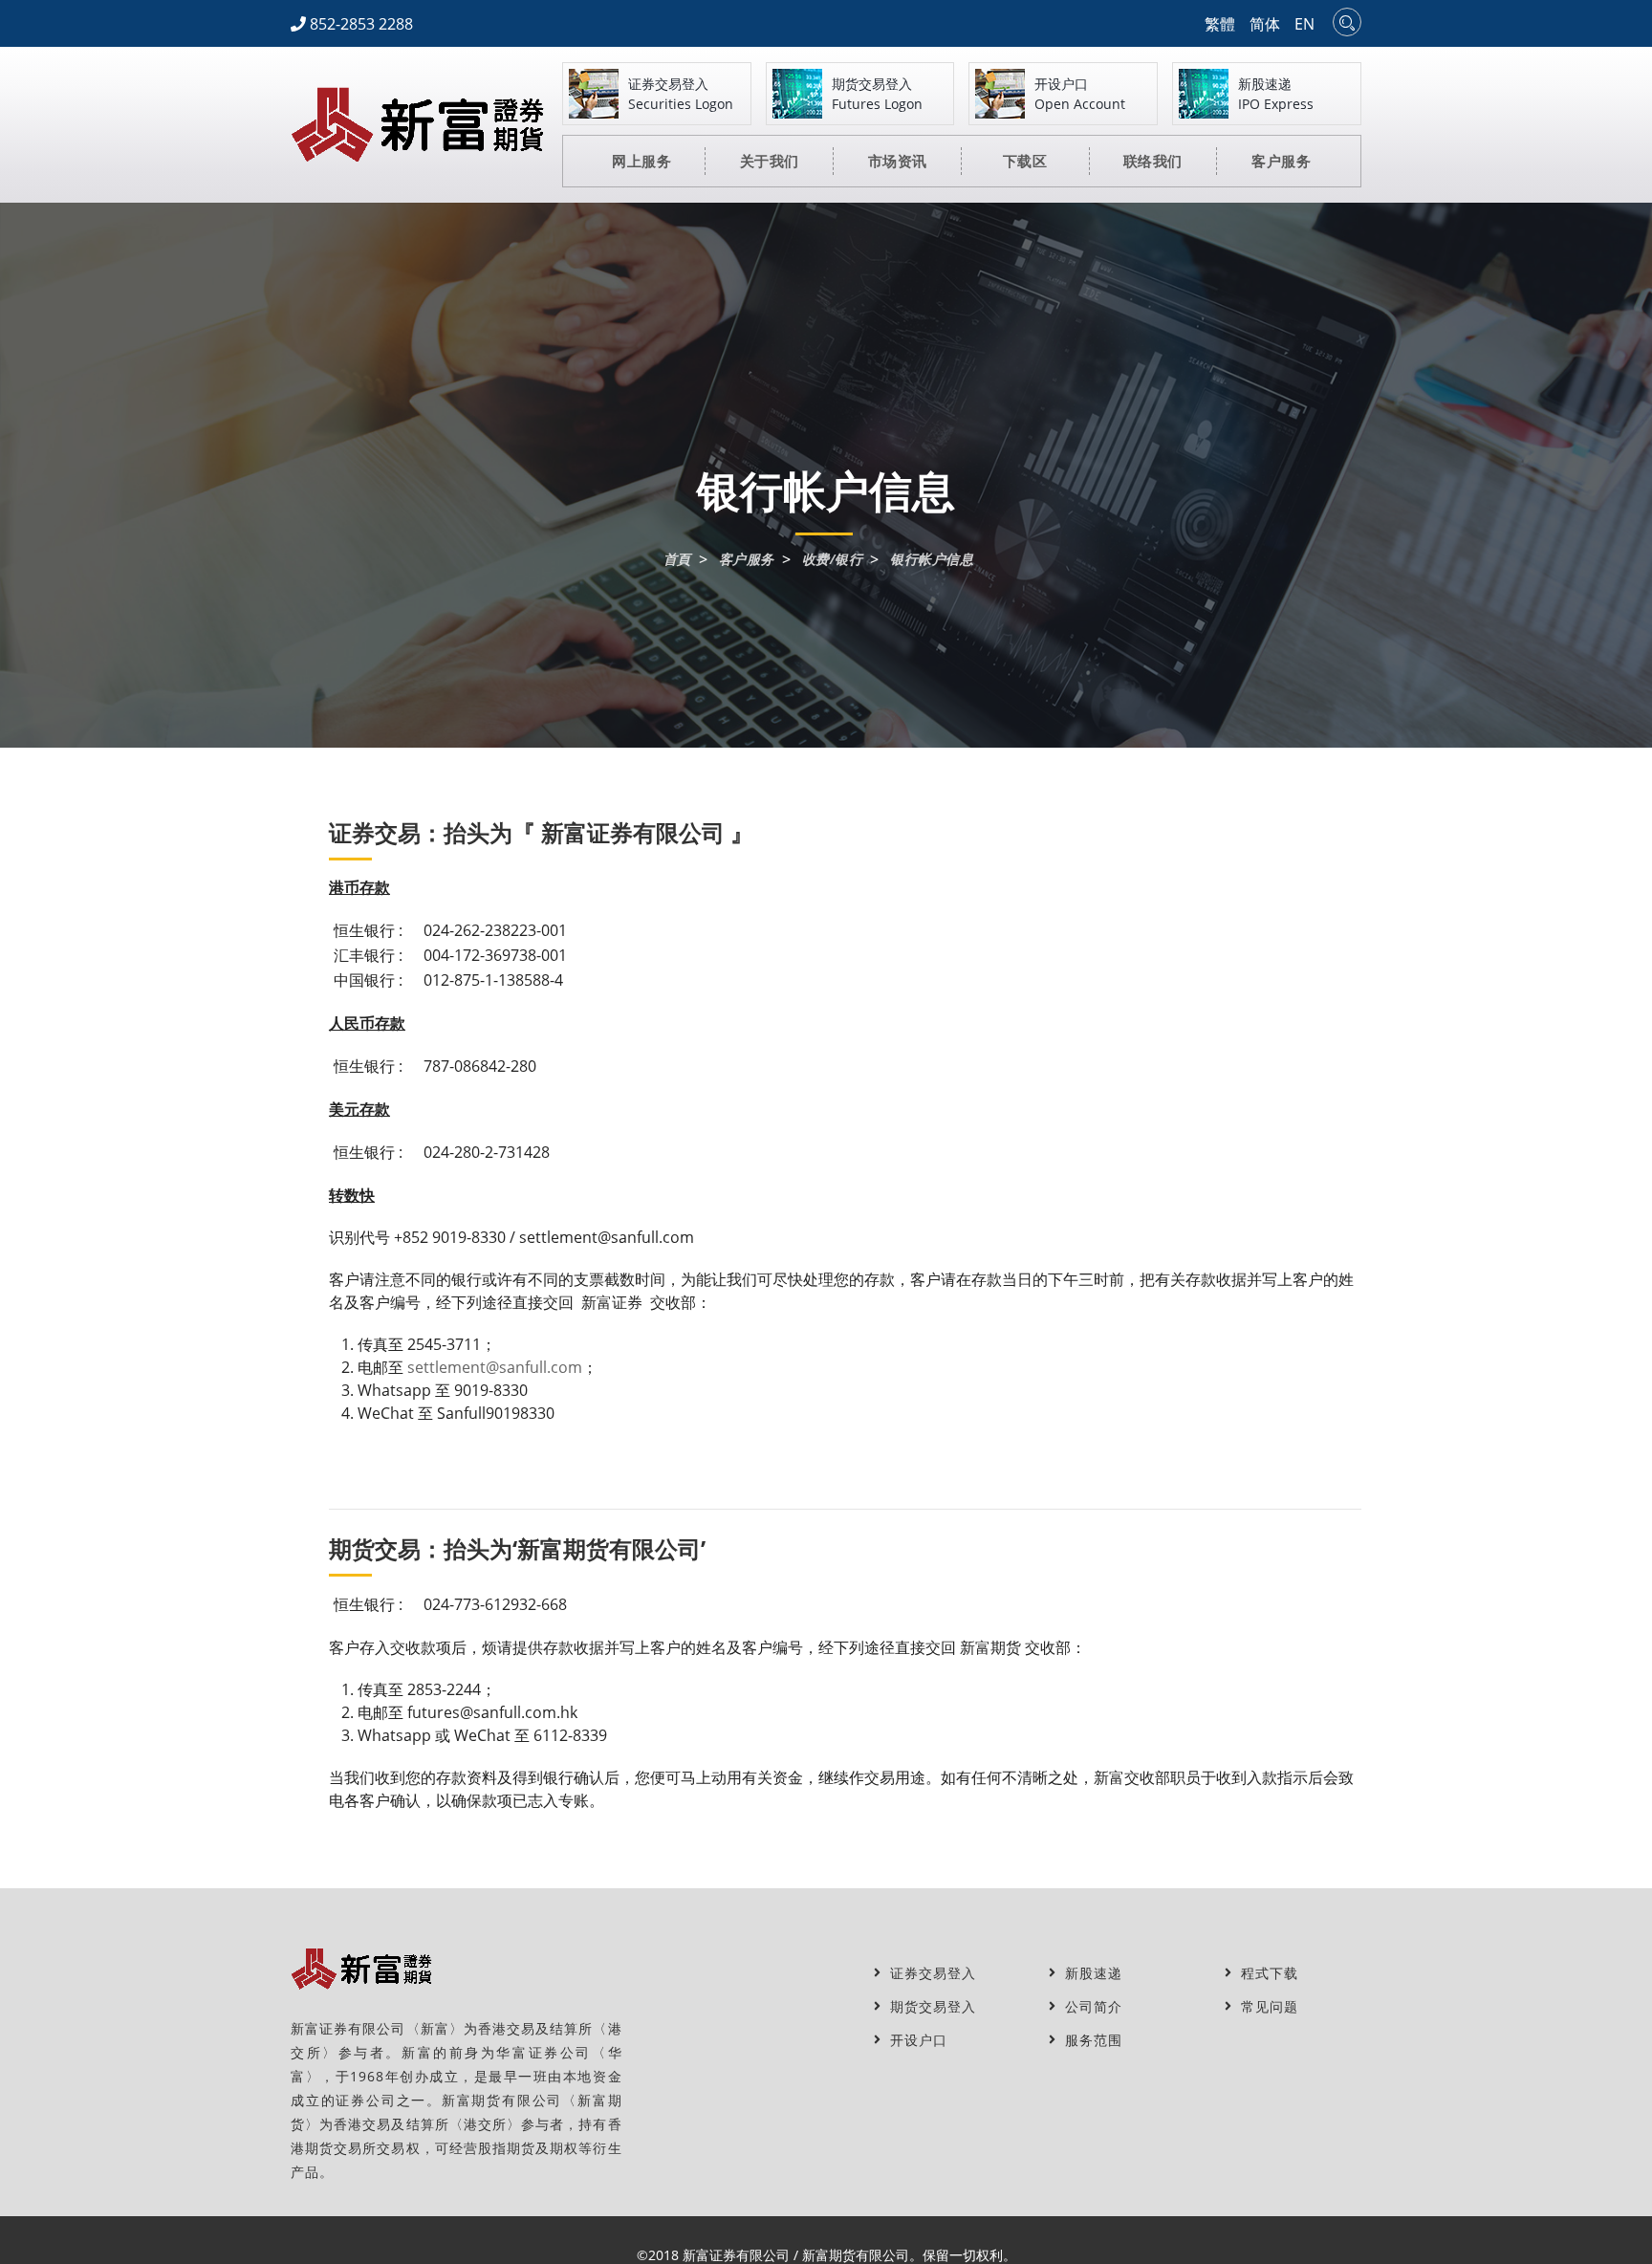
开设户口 (914, 2040)
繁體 (1220, 24)
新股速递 (1089, 1973)
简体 (1265, 24)
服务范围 (1089, 2040)
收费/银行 (832, 559)
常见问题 (1265, 2006)
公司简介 (1089, 2006)
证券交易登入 (928, 1973)
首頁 (677, 559)
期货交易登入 (928, 2006)
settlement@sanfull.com (495, 1367)
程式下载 (1265, 1973)
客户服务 (747, 559)
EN (1304, 24)
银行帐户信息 (932, 559)
